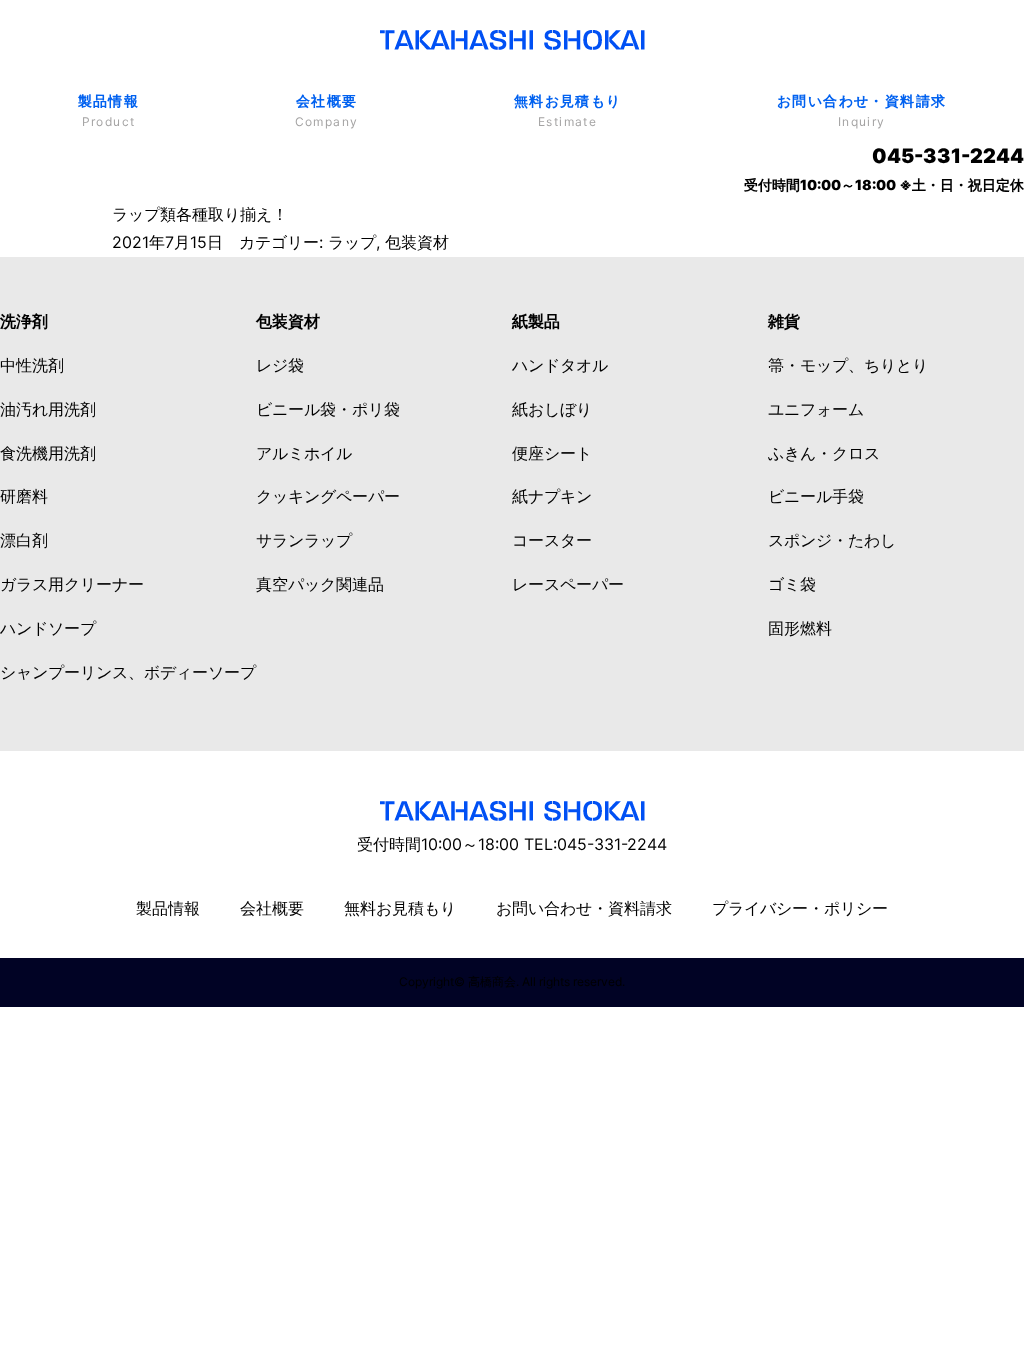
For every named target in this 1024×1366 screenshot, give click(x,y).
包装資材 (417, 242)
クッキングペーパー (328, 496)
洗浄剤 (24, 321)
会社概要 (327, 110)
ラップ (352, 242)
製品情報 (109, 110)
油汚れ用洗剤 (48, 409)
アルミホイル (304, 453)
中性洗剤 (32, 365)
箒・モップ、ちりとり (848, 365)
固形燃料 (800, 628)
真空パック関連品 (320, 584)
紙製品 (536, 321)
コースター (552, 540)
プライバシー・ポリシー (800, 908)
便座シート (552, 453)
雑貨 (784, 321)
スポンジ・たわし (832, 540)
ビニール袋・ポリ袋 (328, 409)
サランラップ (304, 540)
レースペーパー (568, 584)
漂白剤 (24, 540)
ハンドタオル (560, 365)
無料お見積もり (568, 110)
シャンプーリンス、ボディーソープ (128, 672)
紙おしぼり (552, 409)
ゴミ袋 (792, 584)
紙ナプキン (552, 496)
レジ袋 (280, 365)
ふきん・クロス (824, 453)
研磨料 (24, 496)
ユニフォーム (816, 409)
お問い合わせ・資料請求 (861, 110)
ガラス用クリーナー (72, 584)
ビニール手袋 (816, 496)
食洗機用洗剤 (48, 453)
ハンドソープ (48, 628)
